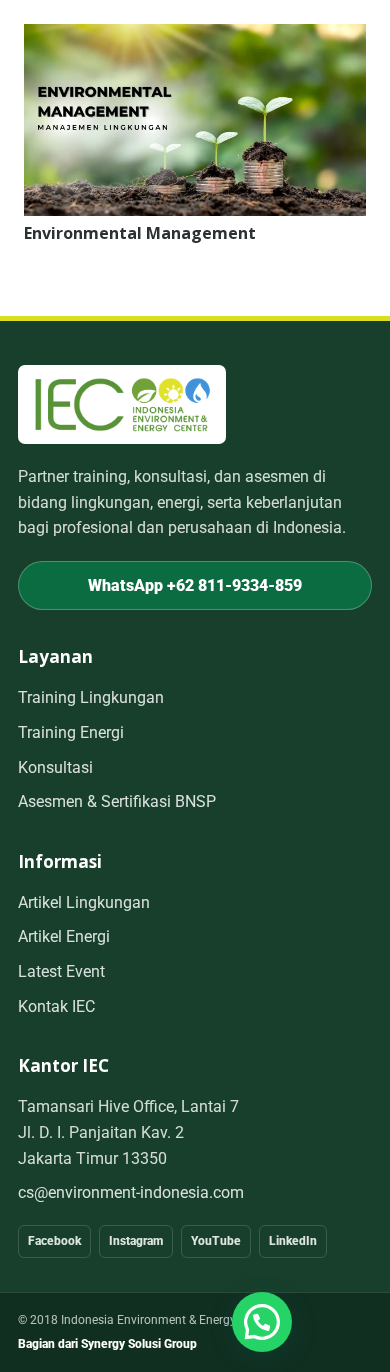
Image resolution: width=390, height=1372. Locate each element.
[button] (262, 1322)
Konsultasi (55, 767)
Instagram (136, 1241)
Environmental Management (140, 233)
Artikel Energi (64, 936)
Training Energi (71, 732)
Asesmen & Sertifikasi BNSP (117, 801)
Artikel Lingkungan (84, 902)
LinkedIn (293, 1241)
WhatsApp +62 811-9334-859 (195, 585)
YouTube (216, 1241)
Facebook (54, 1241)
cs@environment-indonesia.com (131, 1192)
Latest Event (61, 971)
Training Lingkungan (91, 697)
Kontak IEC (56, 1006)
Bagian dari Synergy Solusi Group (107, 1344)
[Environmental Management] (195, 37)
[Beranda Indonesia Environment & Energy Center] (122, 404)
